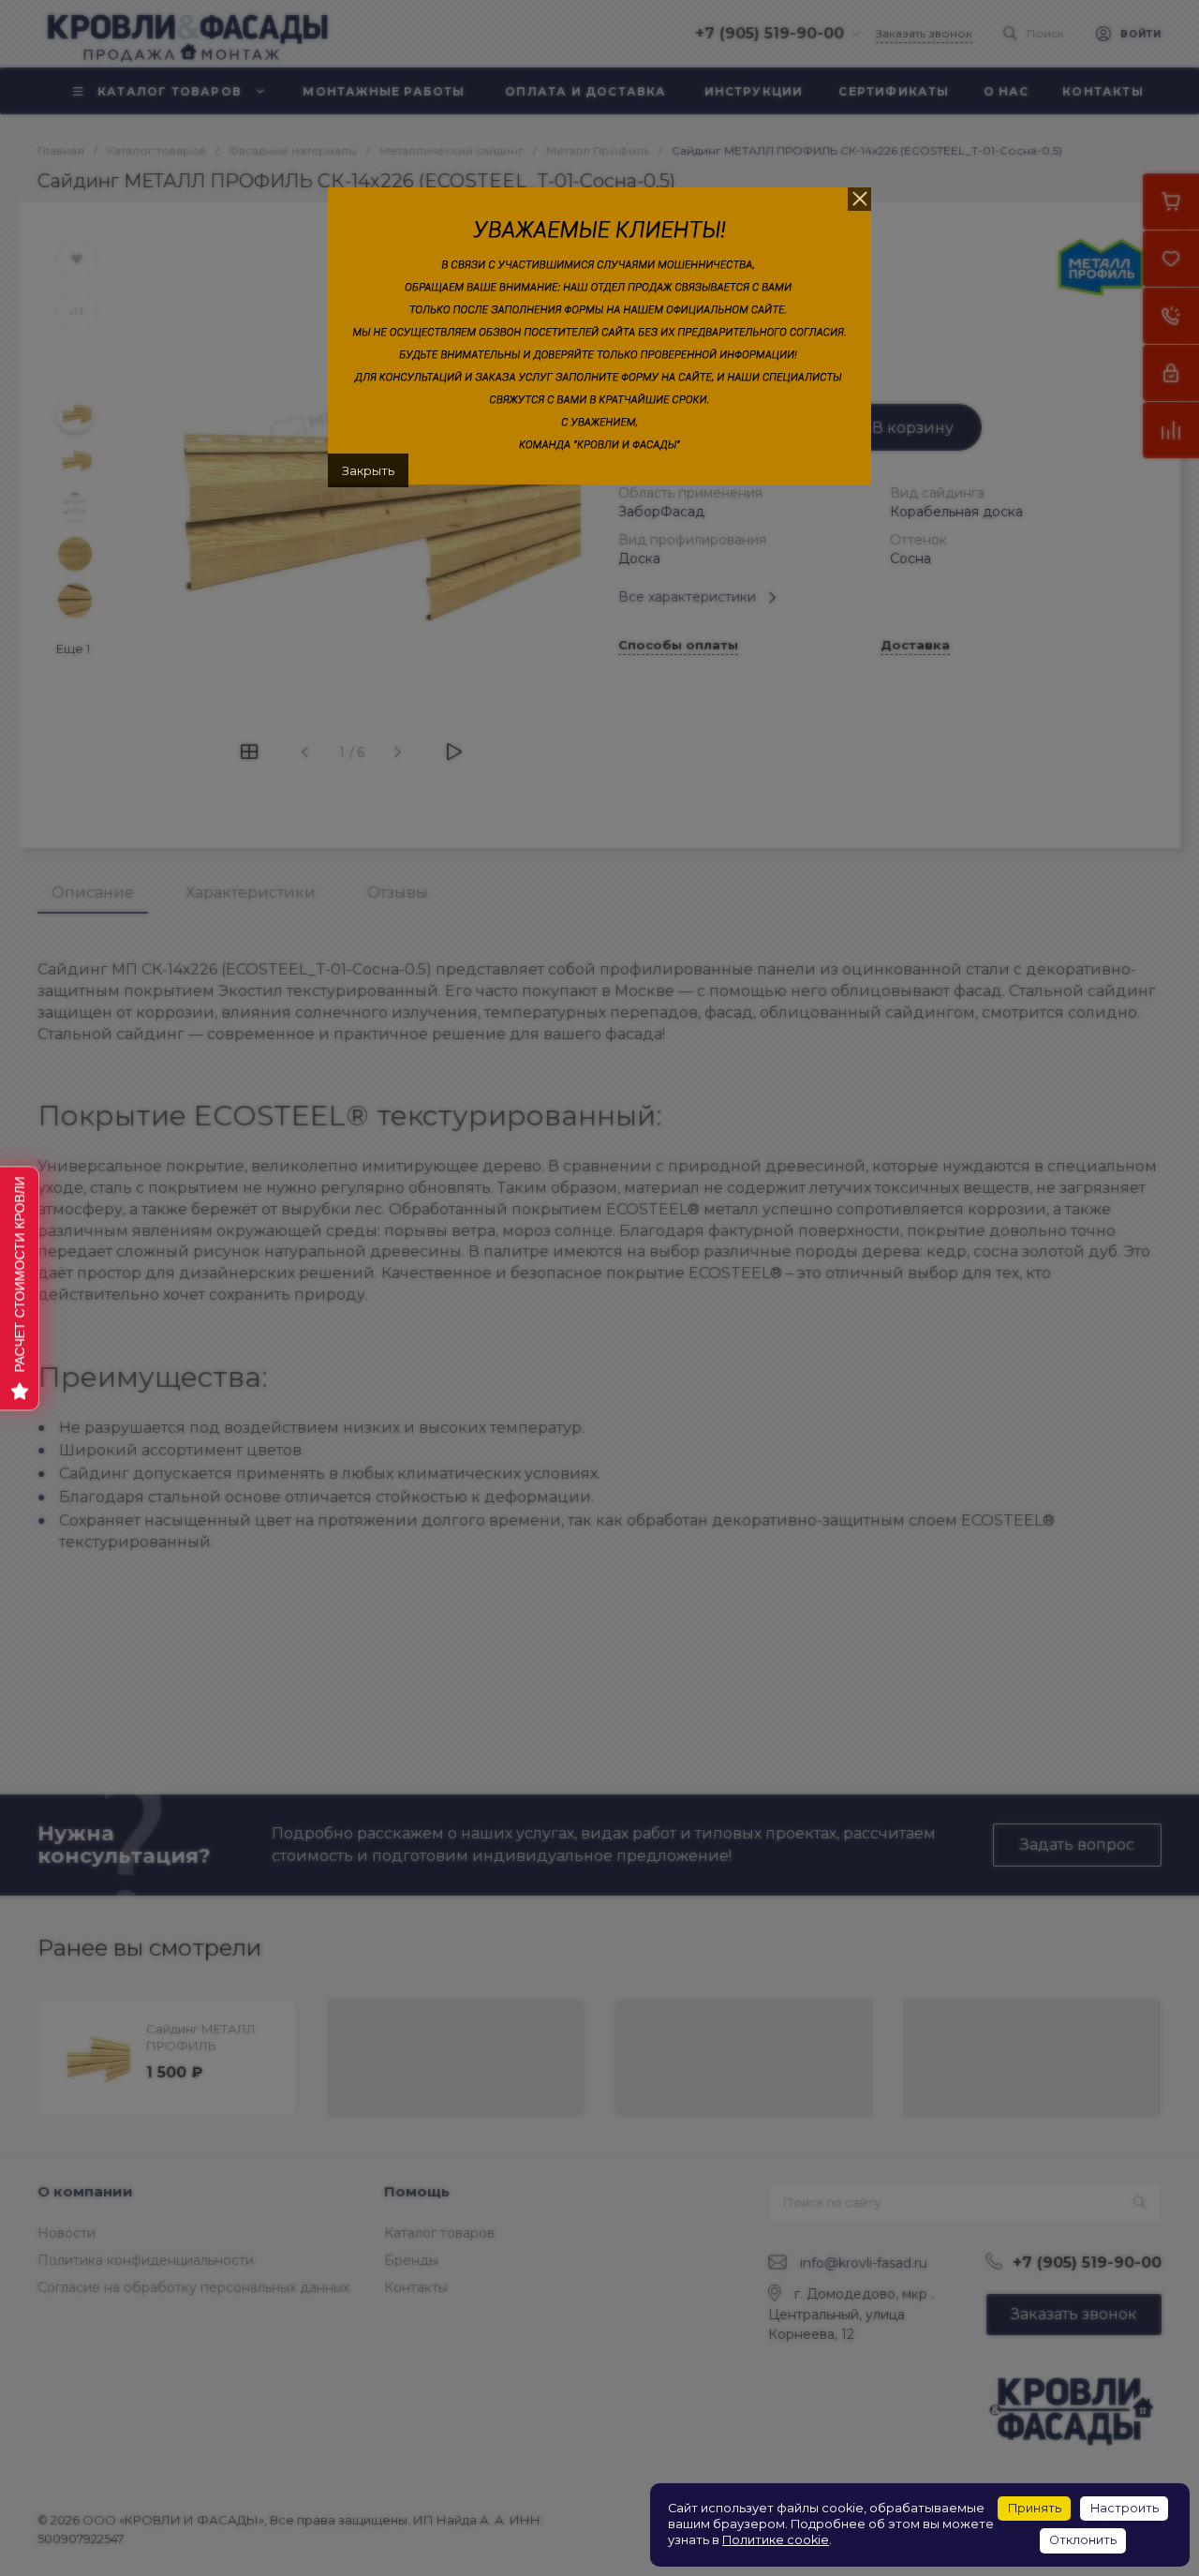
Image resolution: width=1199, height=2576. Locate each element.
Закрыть (368, 470)
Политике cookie (776, 2540)
